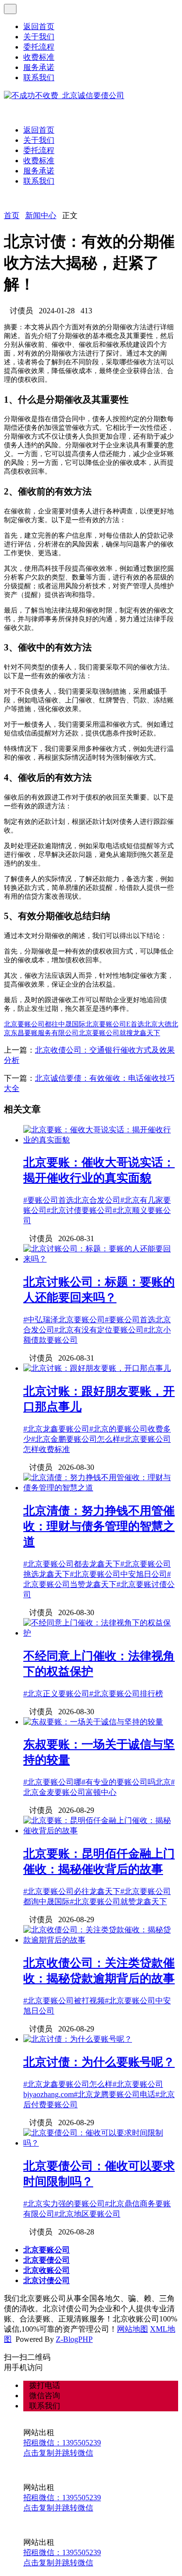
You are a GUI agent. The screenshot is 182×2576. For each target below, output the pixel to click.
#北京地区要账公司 (87, 2214)
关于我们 (39, 37)
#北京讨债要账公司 (80, 1210)
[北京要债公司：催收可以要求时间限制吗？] (101, 2143)
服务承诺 (39, 67)
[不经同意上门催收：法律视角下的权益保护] (101, 1633)
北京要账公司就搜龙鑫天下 (119, 1033)
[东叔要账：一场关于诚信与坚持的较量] (93, 1722)
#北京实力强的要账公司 (64, 2204)
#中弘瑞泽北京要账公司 (64, 1320)
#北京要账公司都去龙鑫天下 (72, 1564)
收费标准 (39, 57)
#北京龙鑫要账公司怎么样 (68, 2084)
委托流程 (39, 47)
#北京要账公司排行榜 (126, 1694)
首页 (12, 215)
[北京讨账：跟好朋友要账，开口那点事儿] (97, 1368)
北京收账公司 (47, 2270)
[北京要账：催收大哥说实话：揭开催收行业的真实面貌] (101, 1140)
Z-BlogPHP (74, 2339)
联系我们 (39, 77)
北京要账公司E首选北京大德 (128, 1024)
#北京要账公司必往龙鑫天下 (72, 1891)
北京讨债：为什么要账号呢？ (99, 2062)
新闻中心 (41, 215)
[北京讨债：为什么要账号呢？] (78, 2039)
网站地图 (132, 2329)
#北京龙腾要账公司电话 (115, 2094)
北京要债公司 (47, 2260)
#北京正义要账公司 (56, 1694)
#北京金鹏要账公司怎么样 (76, 1439)
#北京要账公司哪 (52, 1782)
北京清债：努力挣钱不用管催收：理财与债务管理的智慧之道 (99, 1526)
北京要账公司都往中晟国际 (45, 1024)
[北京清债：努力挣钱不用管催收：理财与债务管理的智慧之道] (101, 1488)
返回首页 (39, 26)
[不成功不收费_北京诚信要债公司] (64, 95)
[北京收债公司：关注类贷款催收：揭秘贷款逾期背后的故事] (101, 1940)
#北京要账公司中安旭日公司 (118, 1574)
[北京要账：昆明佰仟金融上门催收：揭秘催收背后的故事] (101, 1831)
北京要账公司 (47, 2250)
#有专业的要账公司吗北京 (126, 1782)
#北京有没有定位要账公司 (99, 1330)
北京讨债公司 (47, 2280)
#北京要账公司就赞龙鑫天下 (118, 1902)
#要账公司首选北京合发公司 (72, 1200)
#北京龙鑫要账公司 (56, 1429)
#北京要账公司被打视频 (64, 2001)
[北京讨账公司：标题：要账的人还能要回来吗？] (101, 1259)
